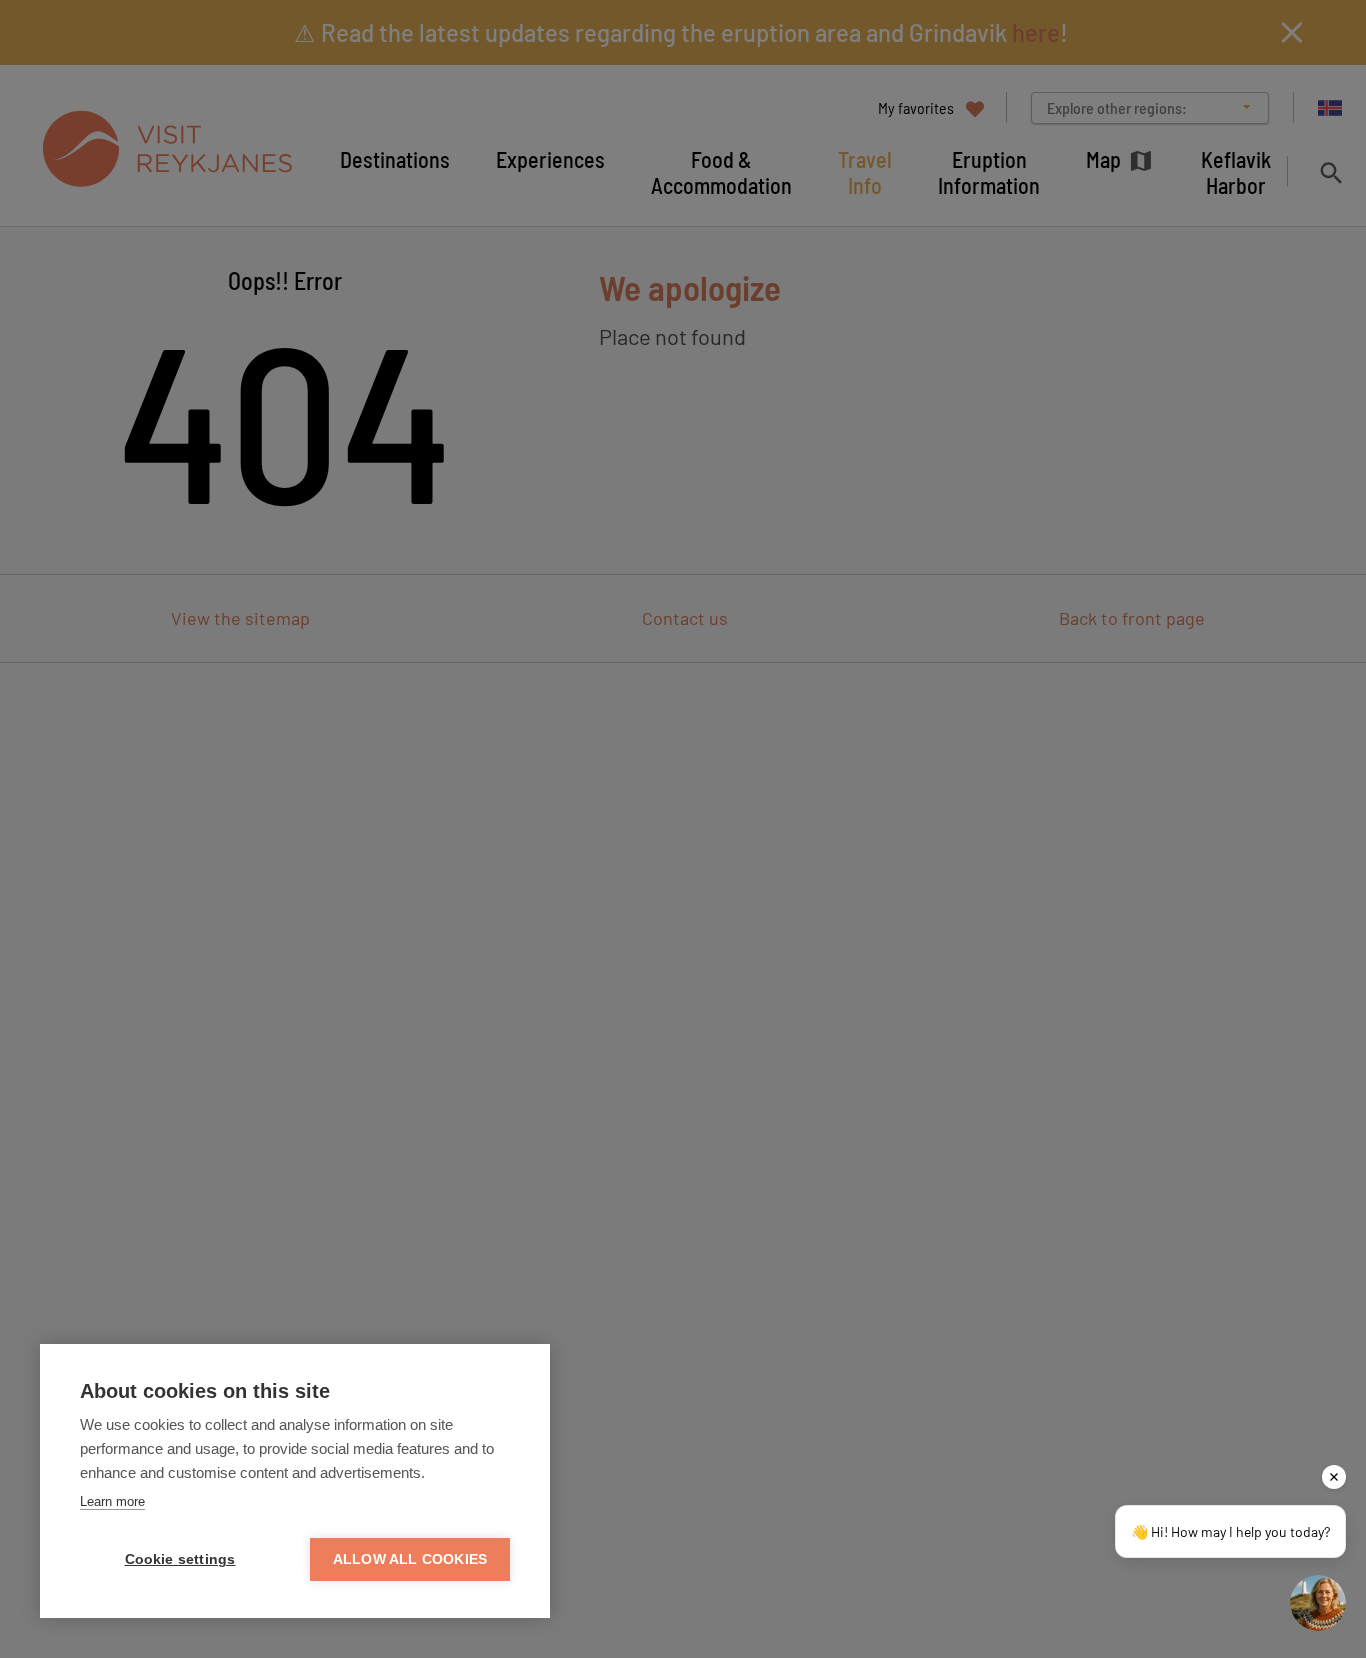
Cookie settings (180, 1559)
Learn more (112, 1501)
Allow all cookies (410, 1559)
